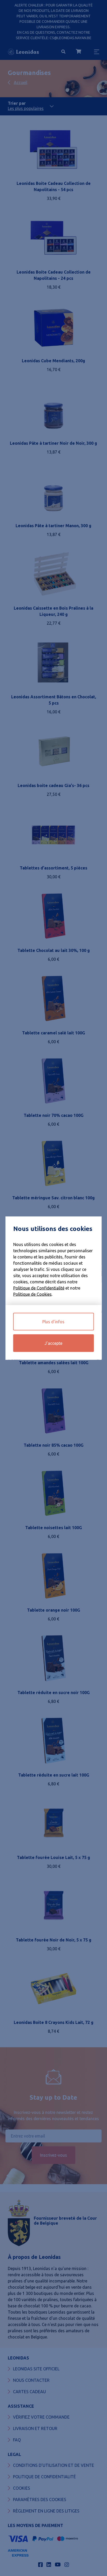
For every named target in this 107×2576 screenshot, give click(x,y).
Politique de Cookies (32, 1294)
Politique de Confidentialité (39, 1288)
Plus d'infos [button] (53, 1322)
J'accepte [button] (53, 1343)
